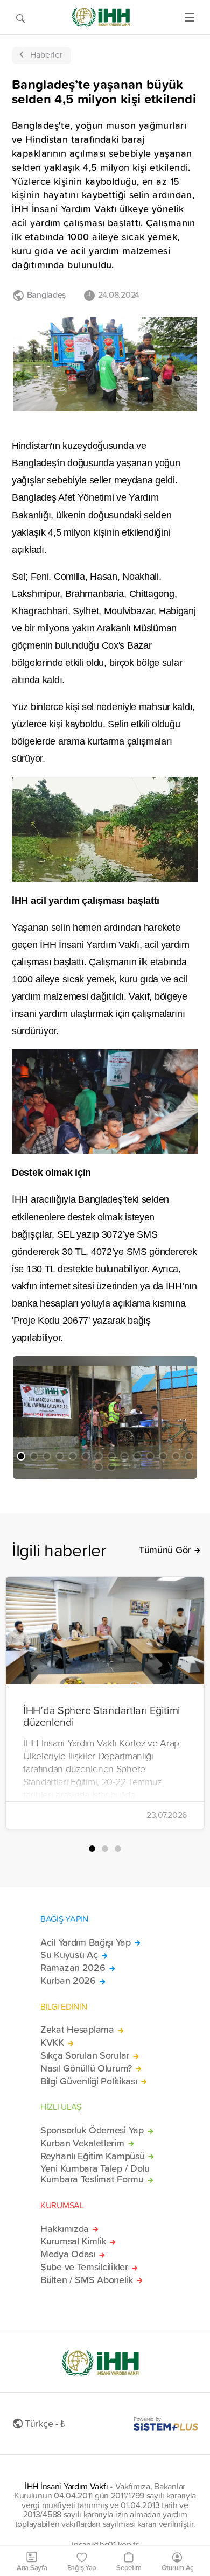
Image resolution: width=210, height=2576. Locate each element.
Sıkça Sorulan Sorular (85, 2055)
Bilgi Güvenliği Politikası (89, 2081)
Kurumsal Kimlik (73, 2241)
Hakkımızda (65, 2229)
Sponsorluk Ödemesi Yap (92, 2130)
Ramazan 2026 (73, 1968)
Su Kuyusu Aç (69, 1955)
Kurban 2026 (68, 1981)
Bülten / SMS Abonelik (87, 2280)
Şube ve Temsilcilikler (84, 2267)
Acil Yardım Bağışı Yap (86, 1942)
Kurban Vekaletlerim (82, 2143)
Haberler (46, 54)
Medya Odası (68, 2254)
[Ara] (20, 17)
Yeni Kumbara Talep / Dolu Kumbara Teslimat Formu (95, 2174)
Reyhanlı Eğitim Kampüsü (92, 2156)
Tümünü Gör (165, 1550)
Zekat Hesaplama (77, 2030)
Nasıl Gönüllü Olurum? (86, 2068)
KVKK (52, 2042)
